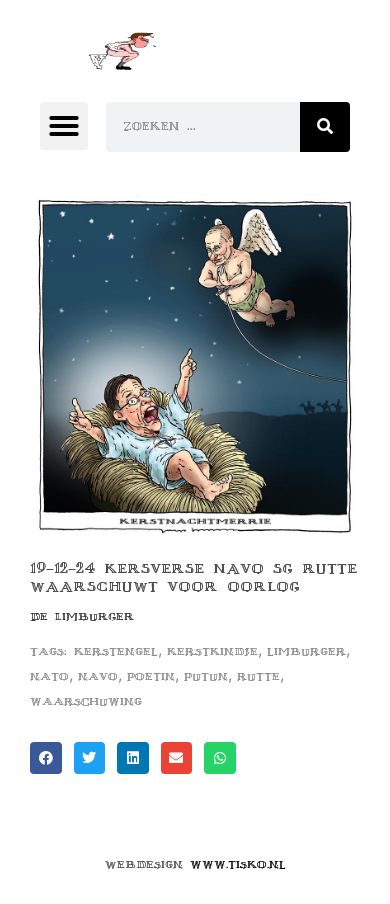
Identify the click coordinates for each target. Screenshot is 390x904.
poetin (151, 676)
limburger (306, 651)
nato (49, 676)
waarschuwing (86, 701)
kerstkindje (212, 651)
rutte (258, 676)
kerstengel (116, 651)
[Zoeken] (325, 127)
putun (206, 676)
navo (98, 676)
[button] (64, 126)
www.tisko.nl (238, 864)
